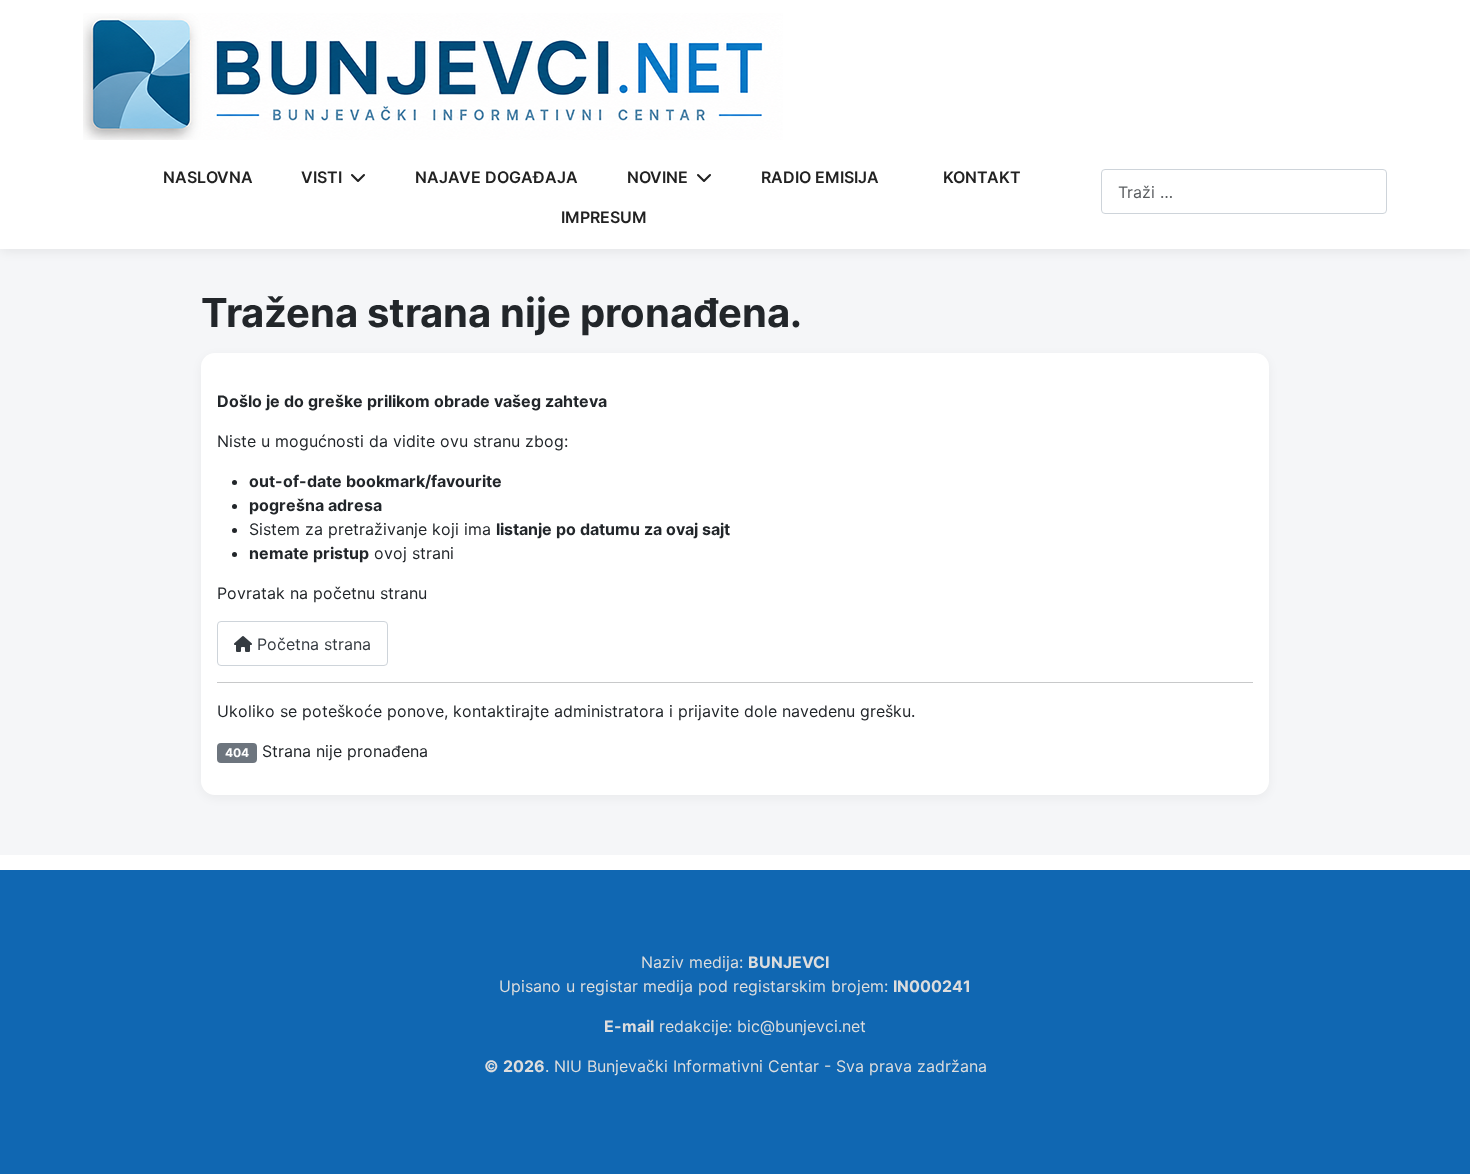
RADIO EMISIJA (820, 177)
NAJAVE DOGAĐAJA (496, 177)
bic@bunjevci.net (801, 1026)
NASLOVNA (208, 177)
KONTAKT (982, 177)
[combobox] (1244, 191)
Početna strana (311, 644)
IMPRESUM (604, 217)
